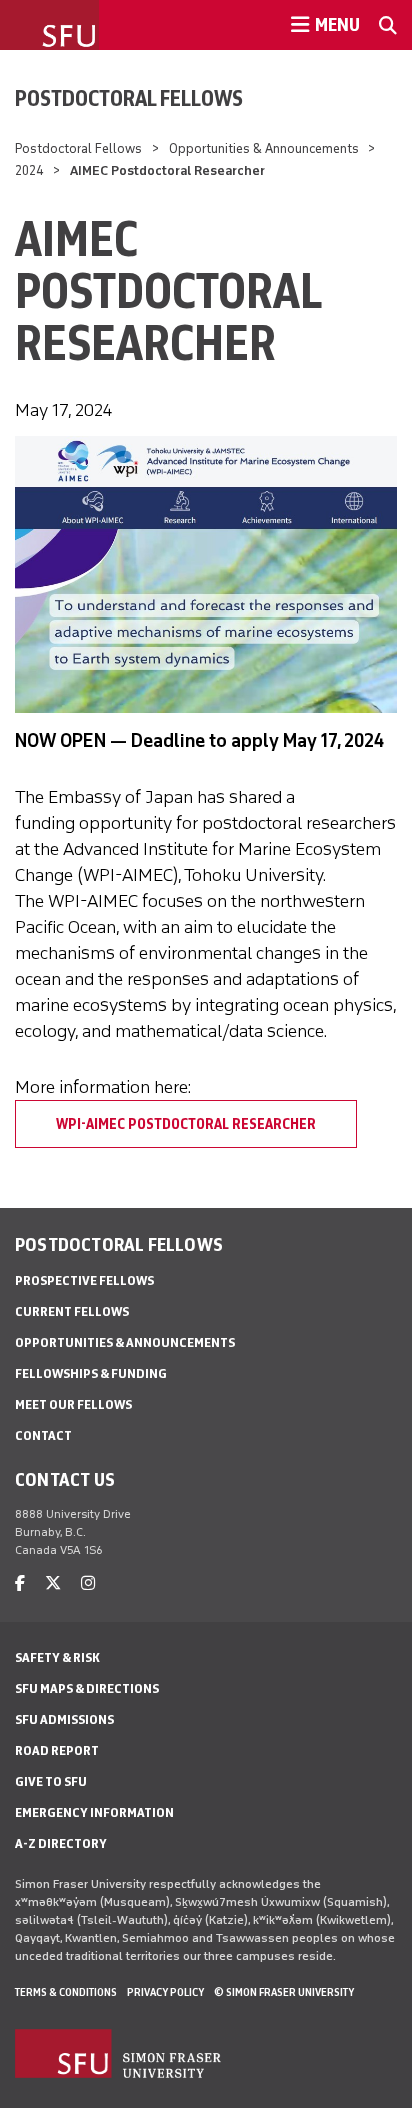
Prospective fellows (84, 1280)
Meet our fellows (73, 1404)
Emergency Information (94, 1812)
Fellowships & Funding (91, 1373)
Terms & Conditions (66, 1992)
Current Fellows (72, 1311)
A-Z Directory (61, 1843)
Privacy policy (165, 1992)
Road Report (57, 1750)
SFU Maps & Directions (87, 1688)
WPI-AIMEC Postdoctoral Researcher (186, 1124)
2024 (29, 170)
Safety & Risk (57, 1657)
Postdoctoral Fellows (129, 98)
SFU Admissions (64, 1719)
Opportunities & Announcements (264, 148)
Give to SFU (51, 1781)
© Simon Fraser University (284, 1992)
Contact (43, 1435)
